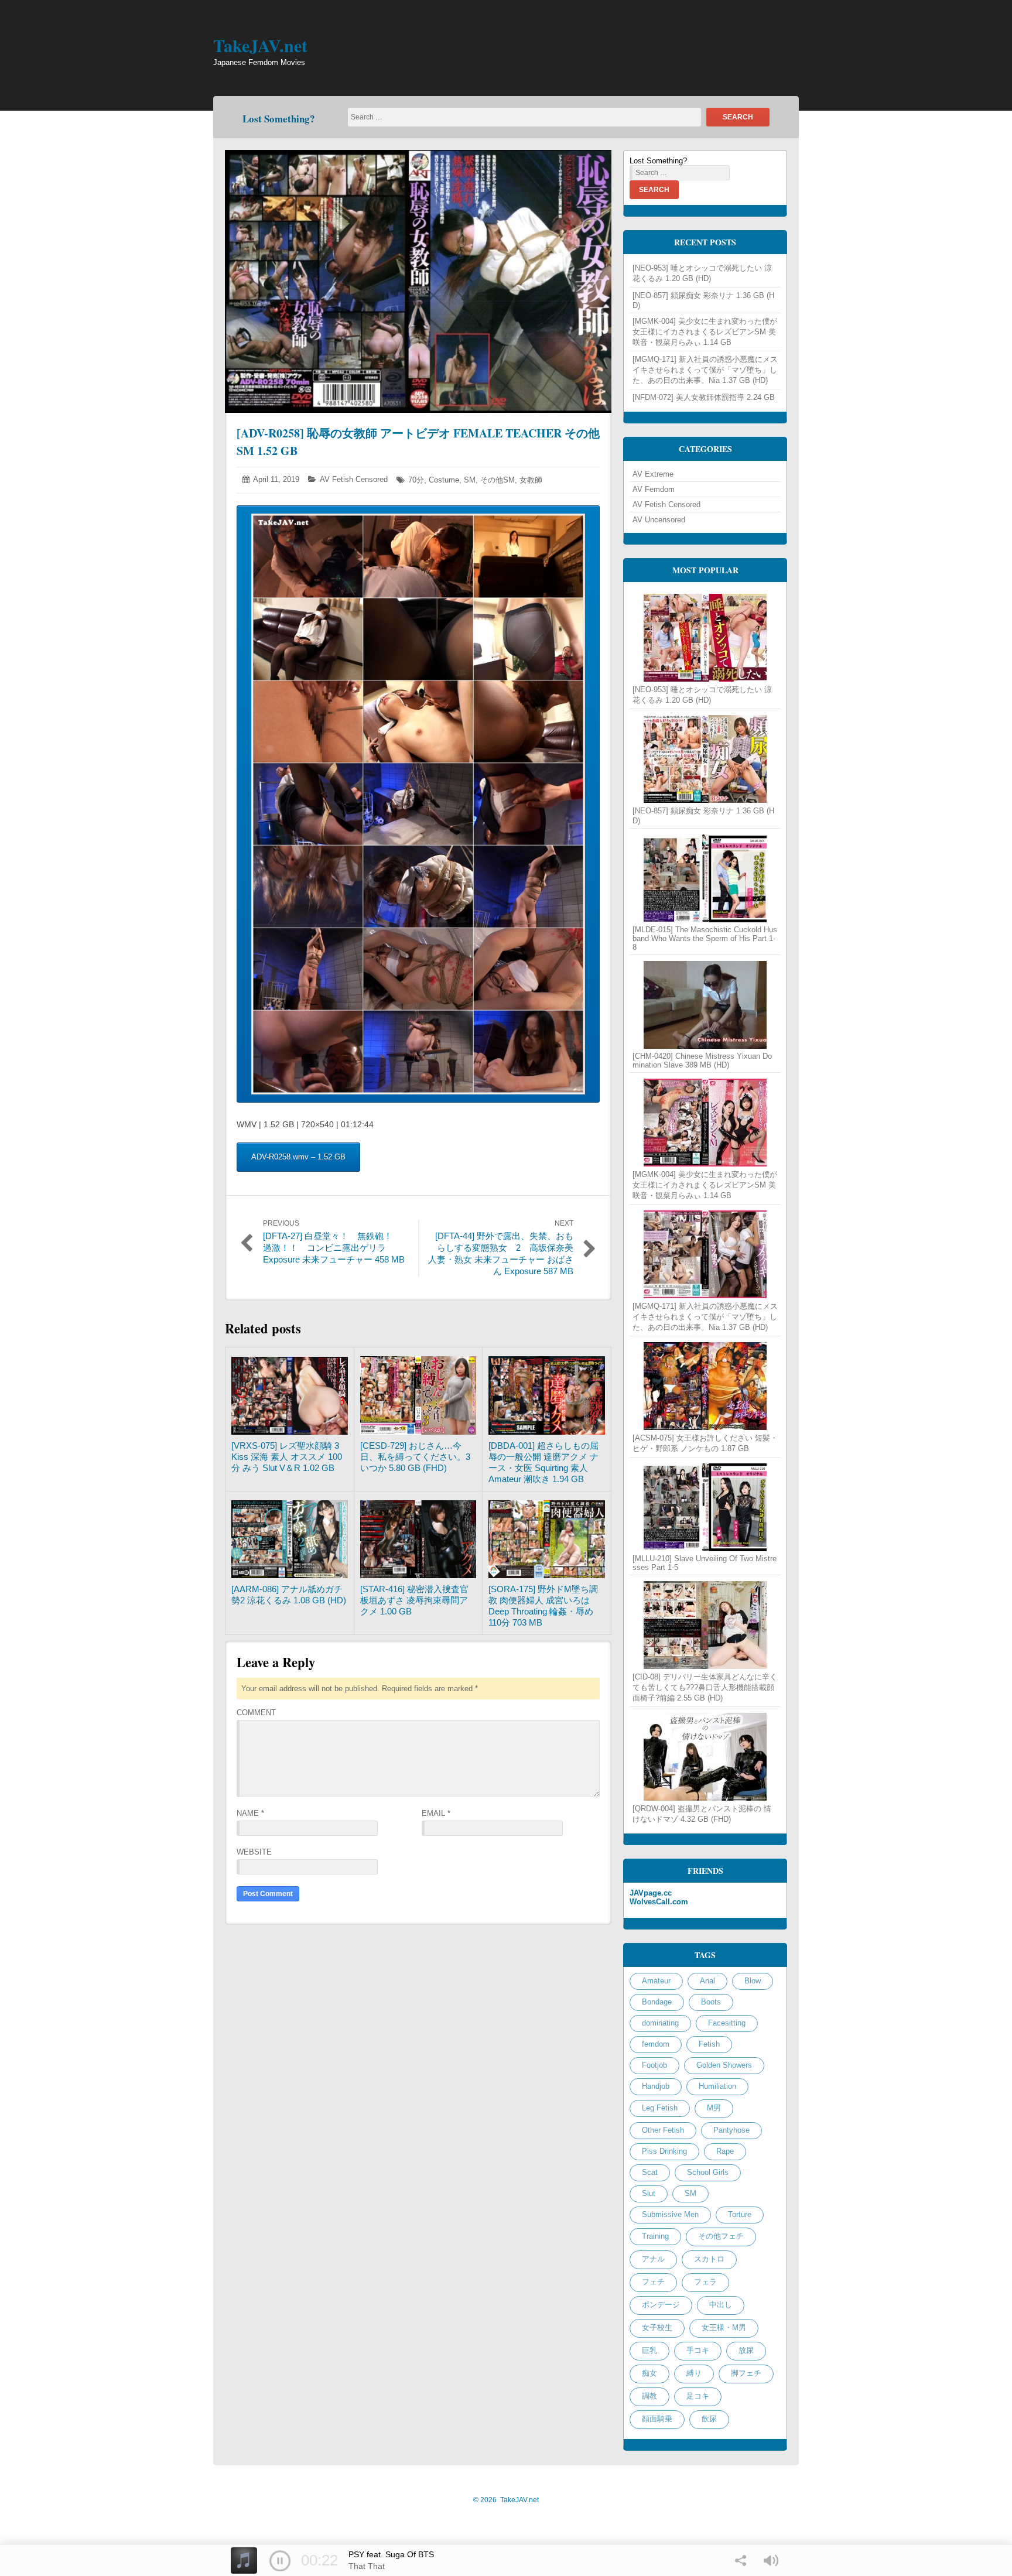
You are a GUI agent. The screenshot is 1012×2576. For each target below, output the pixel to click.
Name (250, 1813)
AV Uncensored (659, 520)
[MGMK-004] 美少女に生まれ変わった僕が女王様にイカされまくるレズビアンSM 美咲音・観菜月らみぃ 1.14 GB (705, 332)
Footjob (654, 2065)
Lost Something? (279, 119)
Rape (725, 2151)
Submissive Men (670, 2214)
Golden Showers (724, 2065)
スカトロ (709, 2259)
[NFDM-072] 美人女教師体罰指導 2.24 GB (704, 397)
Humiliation (717, 2086)
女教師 (531, 480)
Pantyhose (731, 2130)
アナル (653, 2259)
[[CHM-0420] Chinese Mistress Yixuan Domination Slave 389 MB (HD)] (705, 1005)
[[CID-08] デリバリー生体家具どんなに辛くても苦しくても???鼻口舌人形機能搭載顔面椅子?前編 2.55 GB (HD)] (705, 1625)
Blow (753, 1981)
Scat (650, 2172)
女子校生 (657, 2327)
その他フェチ (721, 2236)
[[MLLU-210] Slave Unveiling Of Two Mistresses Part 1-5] (705, 1507)
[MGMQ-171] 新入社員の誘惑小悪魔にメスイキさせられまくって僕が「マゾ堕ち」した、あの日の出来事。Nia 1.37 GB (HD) (705, 370)
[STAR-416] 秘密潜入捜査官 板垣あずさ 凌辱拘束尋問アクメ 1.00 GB (414, 1600)
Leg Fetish (660, 2108)
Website (254, 1852)
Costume (444, 480)
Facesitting (727, 2023)
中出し (721, 2305)
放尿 (746, 2350)
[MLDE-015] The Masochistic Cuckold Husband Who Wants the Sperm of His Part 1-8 (705, 938)
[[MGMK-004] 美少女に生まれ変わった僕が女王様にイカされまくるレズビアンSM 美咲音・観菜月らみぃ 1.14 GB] (705, 1123)
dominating (660, 2023)
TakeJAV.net (260, 45)
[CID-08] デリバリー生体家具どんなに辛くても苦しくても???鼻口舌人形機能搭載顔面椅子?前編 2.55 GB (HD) (705, 1687)
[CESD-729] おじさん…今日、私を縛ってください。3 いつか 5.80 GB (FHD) (415, 1457)
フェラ (705, 2282)
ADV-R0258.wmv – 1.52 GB (298, 1157)
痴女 (649, 2373)
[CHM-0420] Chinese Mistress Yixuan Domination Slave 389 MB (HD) (702, 1060)
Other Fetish (663, 2130)
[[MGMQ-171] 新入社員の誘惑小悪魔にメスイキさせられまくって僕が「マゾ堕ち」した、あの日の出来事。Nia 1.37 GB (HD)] (705, 1254)
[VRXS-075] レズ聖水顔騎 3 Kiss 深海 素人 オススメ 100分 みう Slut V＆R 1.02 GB (287, 1457)
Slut (649, 2193)
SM (470, 480)
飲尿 (709, 2419)
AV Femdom (654, 489)
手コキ (698, 2350)
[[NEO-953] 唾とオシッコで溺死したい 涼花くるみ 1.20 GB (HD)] (705, 638)
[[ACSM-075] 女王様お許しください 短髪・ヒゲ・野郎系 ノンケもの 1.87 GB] (705, 1386)
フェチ (653, 2282)
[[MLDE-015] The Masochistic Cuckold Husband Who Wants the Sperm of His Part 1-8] (705, 878)
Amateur (656, 1981)
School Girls (708, 2172)
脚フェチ (746, 2373)
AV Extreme (653, 474)
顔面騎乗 (657, 2419)
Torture (740, 2214)
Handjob (656, 2086)
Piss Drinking (664, 2151)
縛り (694, 2373)
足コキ (698, 2396)
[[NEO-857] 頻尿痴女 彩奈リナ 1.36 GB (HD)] (705, 759)
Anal (707, 1981)
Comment (256, 1713)
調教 (649, 2396)
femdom (656, 2044)
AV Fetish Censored (354, 479)
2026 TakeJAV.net (506, 2500)
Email (436, 1813)
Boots (711, 2002)
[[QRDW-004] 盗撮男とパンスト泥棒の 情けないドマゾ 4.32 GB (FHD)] (705, 1757)
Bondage (657, 2002)
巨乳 (649, 2350)
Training (655, 2236)
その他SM (498, 480)
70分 (416, 480)
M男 (714, 2108)
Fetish (709, 2044)
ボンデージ (661, 2305)
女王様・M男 (724, 2327)
